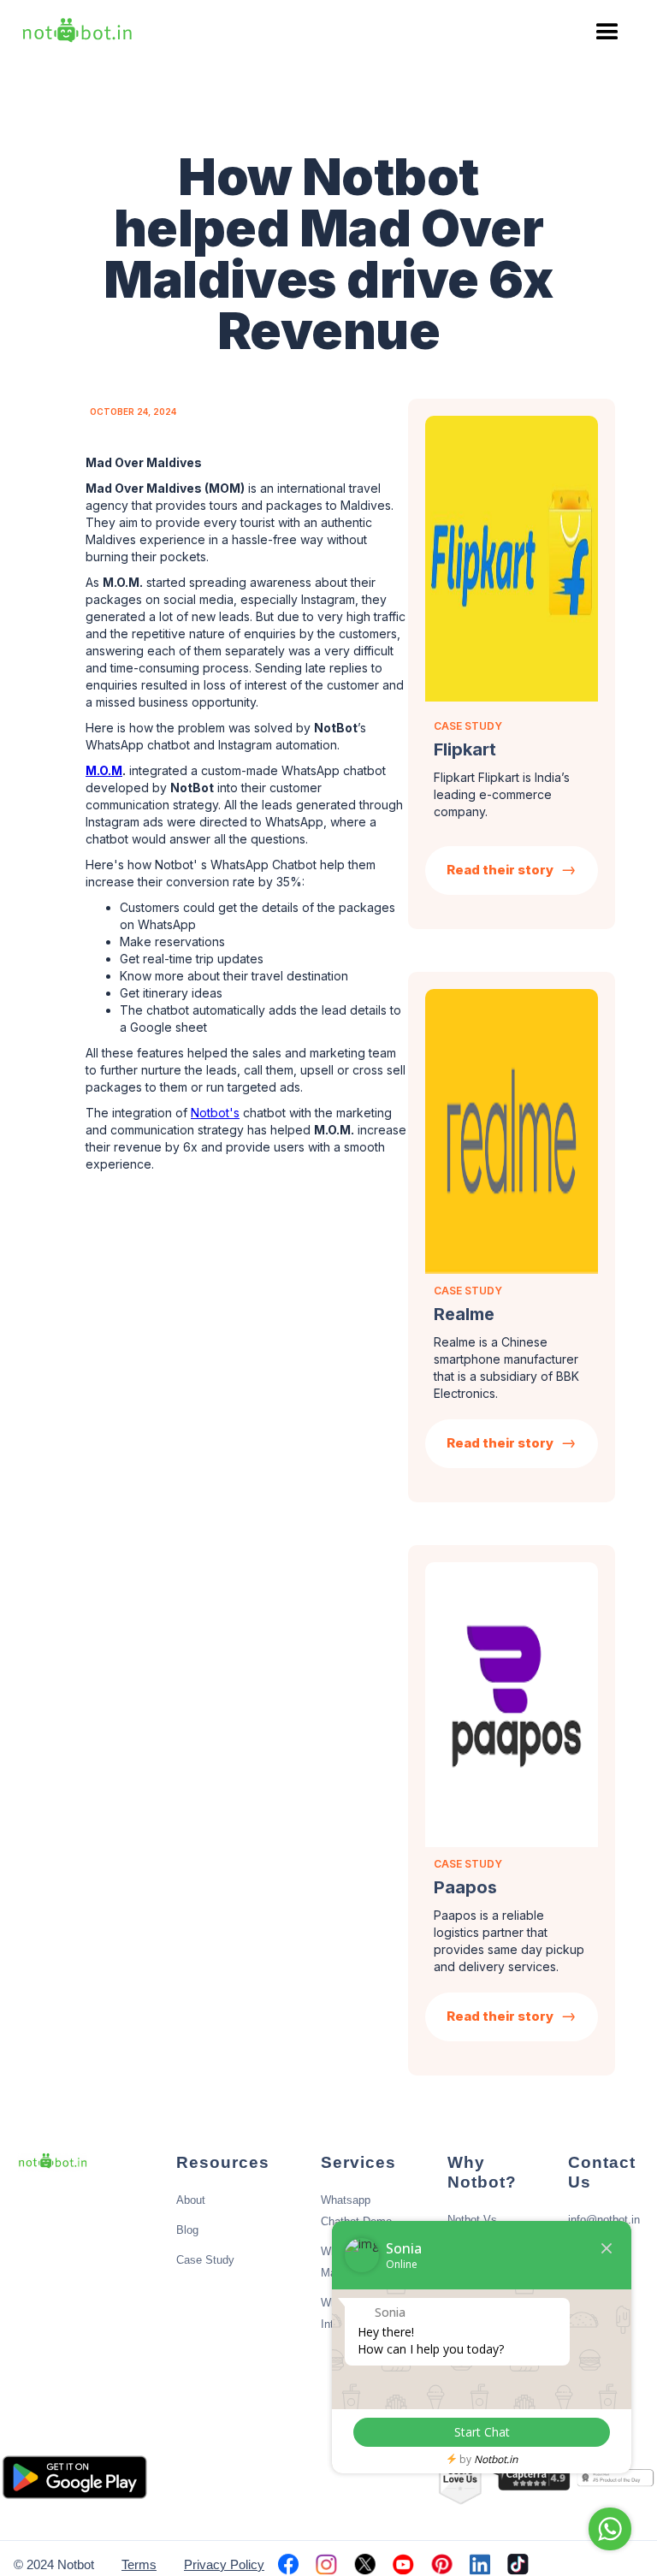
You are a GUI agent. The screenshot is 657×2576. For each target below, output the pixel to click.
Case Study (205, 2260)
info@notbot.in (604, 2220)
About (191, 2200)
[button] (607, 33)
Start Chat (482, 2432)
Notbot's (215, 1113)
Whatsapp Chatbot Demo (356, 2211)
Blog (187, 2230)
